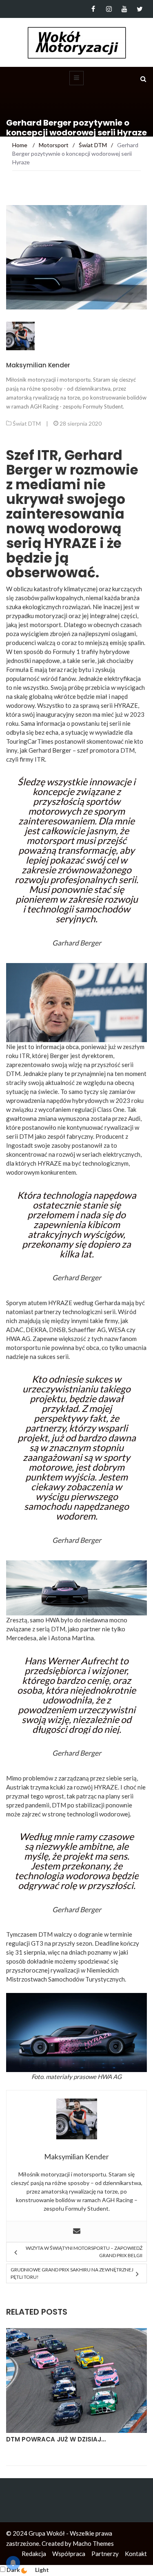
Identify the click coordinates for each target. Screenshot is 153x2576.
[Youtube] (124, 9)
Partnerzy (105, 2554)
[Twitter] (140, 9)
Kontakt (136, 2554)
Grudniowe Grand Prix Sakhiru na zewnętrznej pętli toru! (72, 2273)
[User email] (77, 2231)
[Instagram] (109, 9)
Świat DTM (27, 423)
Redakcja (34, 2554)
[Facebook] (93, 9)
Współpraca (69, 2554)
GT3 (38, 1943)
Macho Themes (93, 2543)
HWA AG (110, 2077)
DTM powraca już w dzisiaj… (56, 2439)
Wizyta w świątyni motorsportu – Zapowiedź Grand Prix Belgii (84, 2252)
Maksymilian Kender (38, 365)
